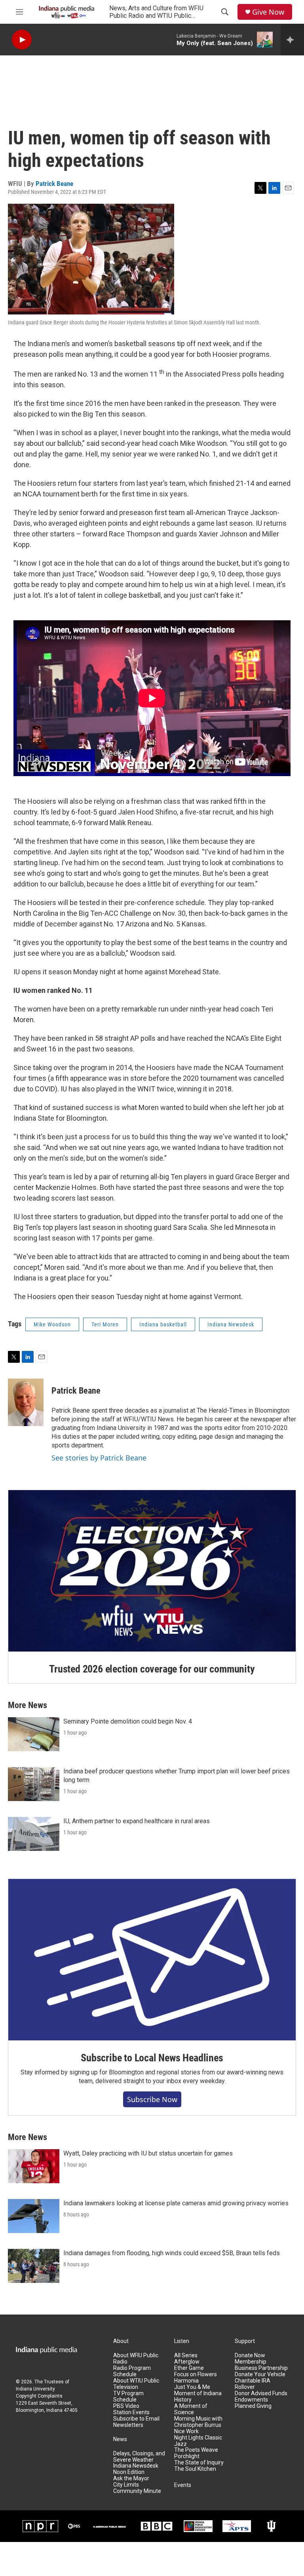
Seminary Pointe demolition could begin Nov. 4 (128, 1721)
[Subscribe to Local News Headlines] (152, 1960)
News (120, 2439)
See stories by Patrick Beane (99, 1458)
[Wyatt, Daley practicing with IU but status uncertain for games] (34, 2166)
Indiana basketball (163, 1324)
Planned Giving (253, 2406)
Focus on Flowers (196, 2374)
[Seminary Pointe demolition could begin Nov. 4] (34, 1734)
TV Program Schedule (128, 2397)
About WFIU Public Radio (136, 2359)
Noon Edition (129, 2472)
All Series (186, 2355)
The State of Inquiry (199, 2463)
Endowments (251, 2400)
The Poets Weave (196, 2450)
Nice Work (186, 2431)
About (121, 2341)
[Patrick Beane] (26, 1402)
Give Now (268, 12)
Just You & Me (192, 2387)
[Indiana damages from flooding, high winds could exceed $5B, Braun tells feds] (34, 2266)
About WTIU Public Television (136, 2384)
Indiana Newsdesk (231, 1324)
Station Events (131, 2412)
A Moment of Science (191, 2409)
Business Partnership (261, 2368)
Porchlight (187, 2456)
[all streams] (292, 40)
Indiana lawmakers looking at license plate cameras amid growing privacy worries (176, 2203)
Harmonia (186, 2381)
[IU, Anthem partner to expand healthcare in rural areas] (34, 1834)
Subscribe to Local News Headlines (152, 2058)
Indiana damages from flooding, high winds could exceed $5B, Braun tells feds (172, 2253)
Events (183, 2485)
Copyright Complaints (39, 2396)
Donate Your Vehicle (260, 2374)
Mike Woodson (52, 1324)
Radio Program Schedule (132, 2371)
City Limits (126, 2485)
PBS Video (126, 2406)
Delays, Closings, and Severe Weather (139, 2457)
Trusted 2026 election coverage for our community (152, 1669)
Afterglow (187, 2362)
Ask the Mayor (131, 2478)
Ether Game (189, 2368)
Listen (182, 2341)
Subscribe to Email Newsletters (136, 2422)
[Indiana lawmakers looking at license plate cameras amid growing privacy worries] (34, 2216)
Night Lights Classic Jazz (198, 2441)
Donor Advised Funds (261, 2393)
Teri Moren (105, 1324)
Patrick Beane (54, 184)
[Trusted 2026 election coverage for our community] (152, 1571)
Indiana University (35, 2389)
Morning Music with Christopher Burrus (198, 2422)
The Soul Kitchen (195, 2469)
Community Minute (137, 2491)
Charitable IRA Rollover (253, 2384)
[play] (22, 40)
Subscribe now (152, 2099)
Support (245, 2341)
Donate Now (250, 2355)
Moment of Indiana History (198, 2397)
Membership (251, 2362)
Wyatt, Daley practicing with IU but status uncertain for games (148, 2153)
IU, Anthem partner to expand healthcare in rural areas (137, 1821)
